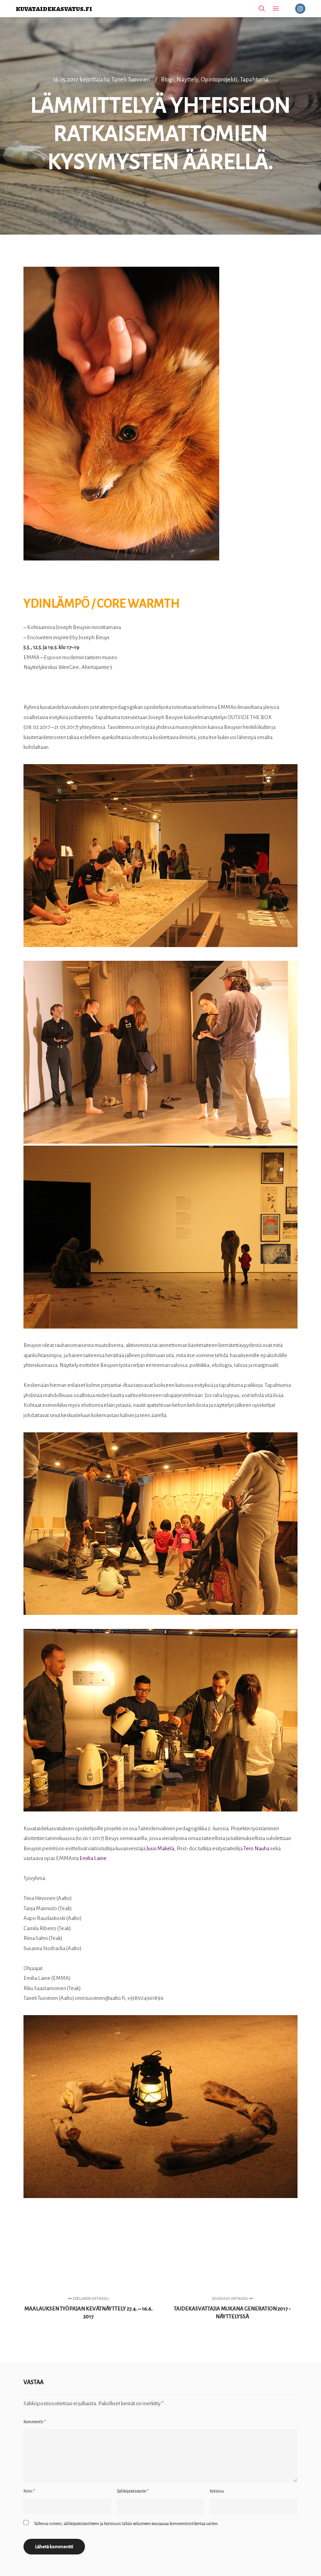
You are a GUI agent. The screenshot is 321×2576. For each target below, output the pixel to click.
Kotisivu (217, 2491)
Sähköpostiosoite (133, 2491)
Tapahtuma (254, 80)
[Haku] (262, 9)
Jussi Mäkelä (160, 1848)
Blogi (167, 80)
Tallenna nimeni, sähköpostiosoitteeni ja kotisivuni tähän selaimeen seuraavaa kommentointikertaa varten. (126, 2524)
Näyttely (187, 80)
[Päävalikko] (276, 9)
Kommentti (35, 2422)
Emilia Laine (93, 1858)
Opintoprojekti (219, 80)
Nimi (29, 2491)
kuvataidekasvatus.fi (54, 8)
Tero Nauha (256, 1848)
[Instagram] (300, 9)
